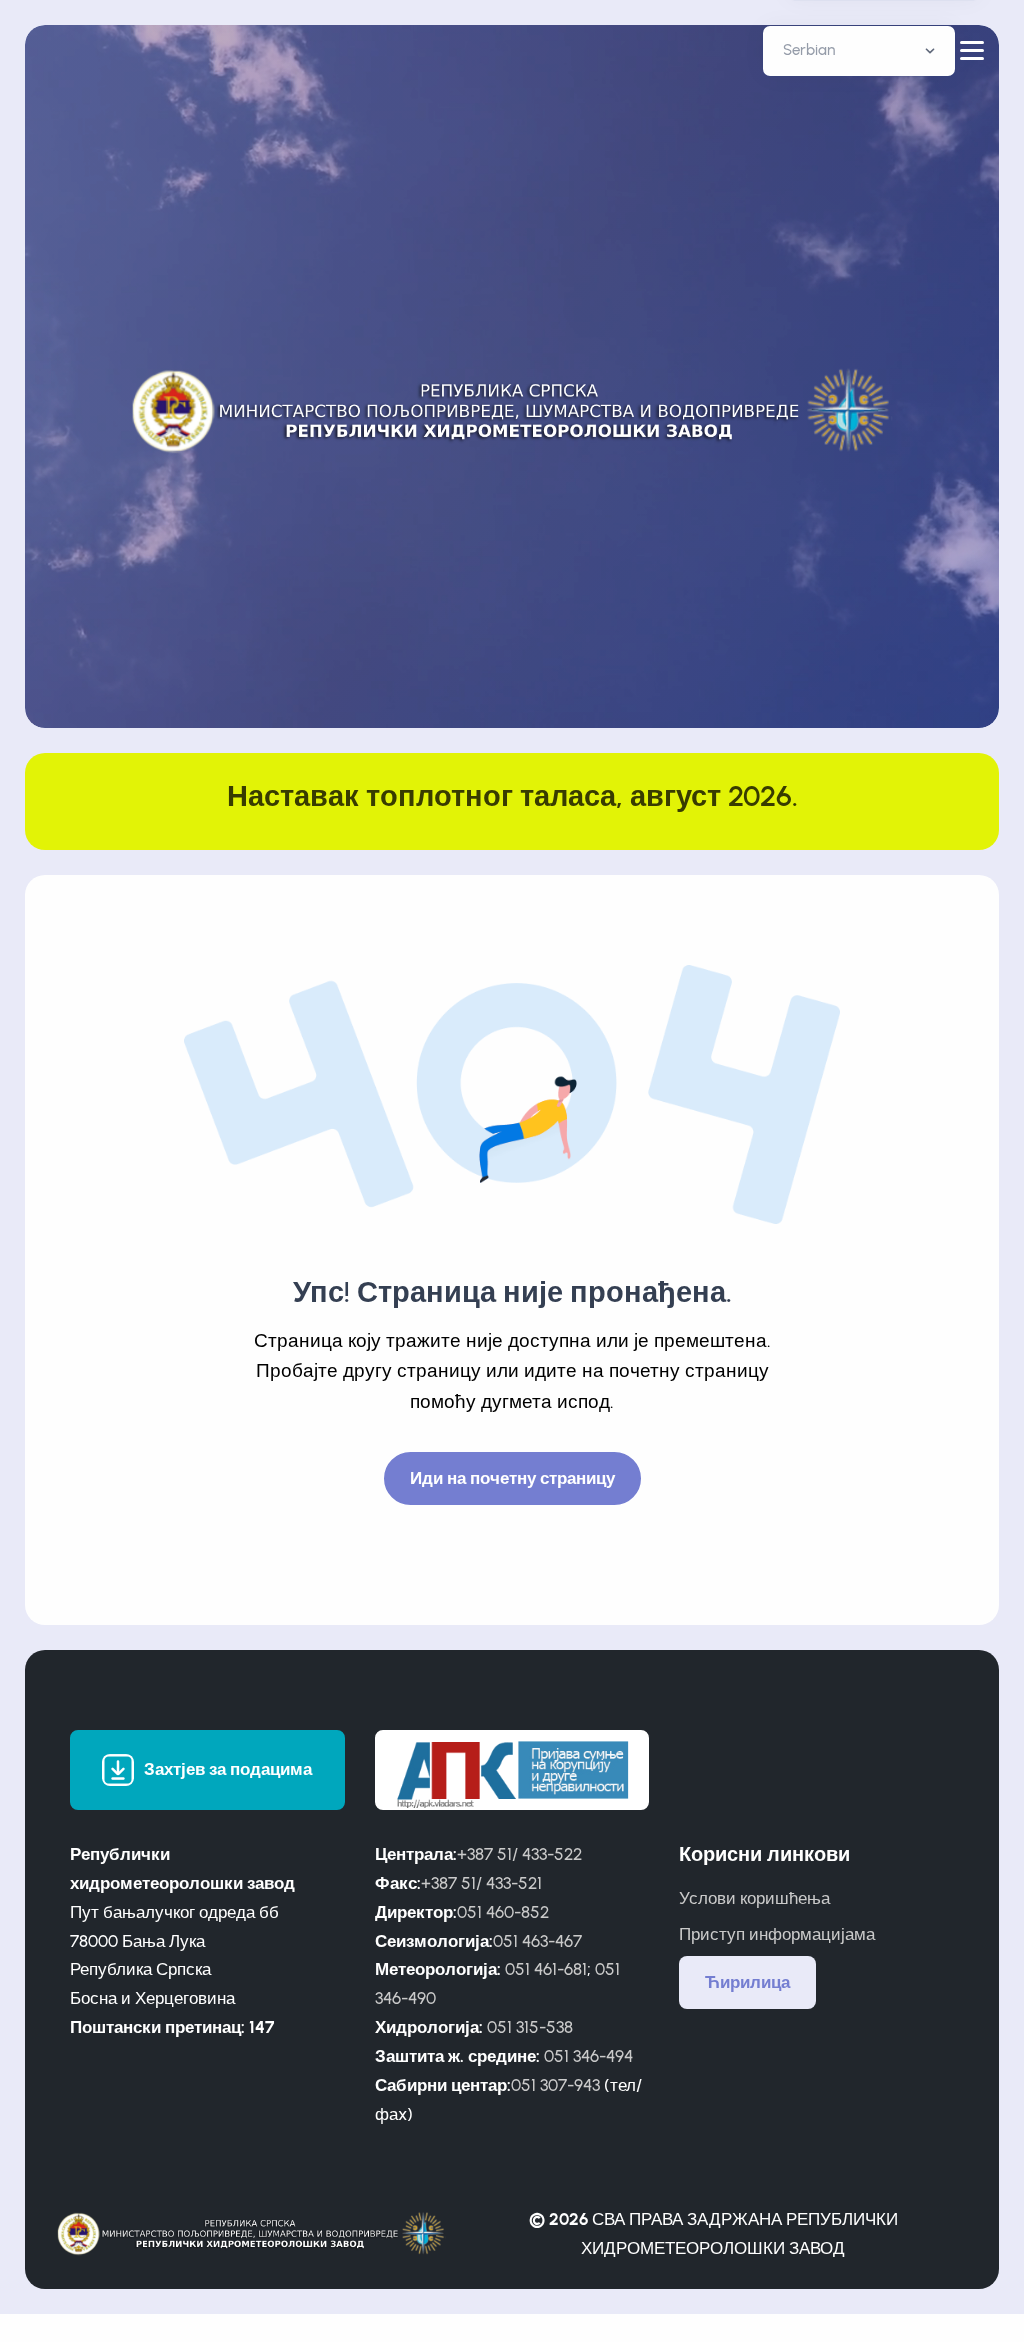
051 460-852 (503, 1912)
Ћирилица (747, 1982)
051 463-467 (537, 1941)
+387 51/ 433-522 (519, 1854)
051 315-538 (530, 2027)
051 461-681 (546, 1969)
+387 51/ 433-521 (481, 1883)
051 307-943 (555, 2085)
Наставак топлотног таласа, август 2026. (512, 796)
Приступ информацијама (777, 1934)
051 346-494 (588, 2056)
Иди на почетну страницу (512, 1478)
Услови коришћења (754, 1898)
